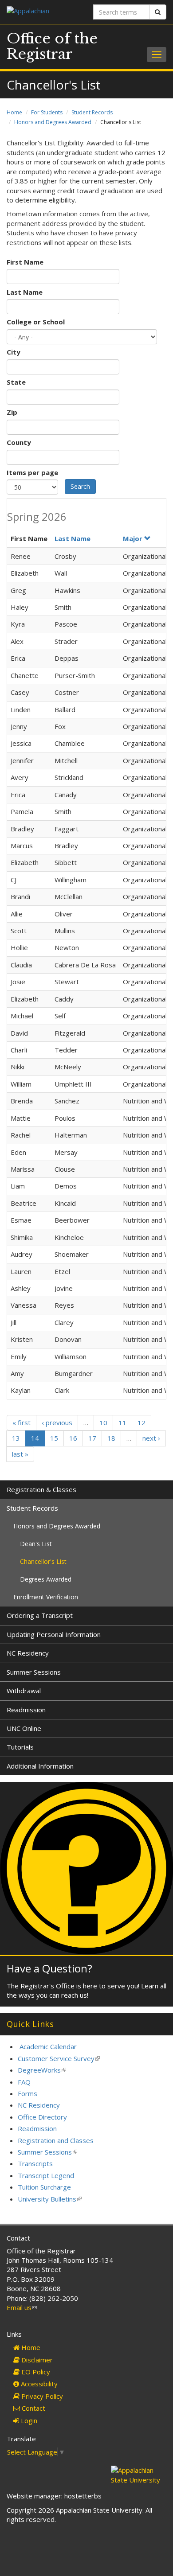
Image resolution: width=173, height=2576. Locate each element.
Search (80, 486)
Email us (22, 2307)
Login (28, 2420)
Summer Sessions (34, 1672)
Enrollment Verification (46, 1597)
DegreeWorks (42, 2070)
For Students (47, 112)
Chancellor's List (43, 1561)
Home (14, 112)
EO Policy (35, 2372)
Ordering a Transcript (40, 1615)
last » (20, 1454)
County (19, 442)
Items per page (32, 472)
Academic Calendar (48, 2046)
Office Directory (42, 2117)
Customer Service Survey (59, 2058)
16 (73, 1438)
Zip (12, 412)
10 (103, 1422)
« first (22, 1422)
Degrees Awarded (46, 1579)
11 (122, 1422)
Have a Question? (49, 1968)
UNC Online (24, 1728)
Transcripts (35, 2163)
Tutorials (20, 1747)
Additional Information (40, 1766)
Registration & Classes (41, 1489)
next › (151, 1438)
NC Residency (28, 1653)
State (16, 382)
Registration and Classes (56, 2140)
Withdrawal (24, 1691)
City (14, 352)
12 (142, 1422)
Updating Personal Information (54, 1634)
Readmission (26, 1710)
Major (133, 538)
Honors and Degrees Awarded (53, 122)
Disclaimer (36, 2360)
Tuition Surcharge (44, 2187)
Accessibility (38, 2384)
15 (54, 1438)
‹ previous (57, 1422)
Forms (28, 2093)
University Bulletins (50, 2199)
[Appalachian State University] (43, 12)
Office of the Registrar (52, 46)
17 (92, 1438)
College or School (36, 322)
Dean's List (36, 1544)
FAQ (24, 2082)
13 (16, 1438)
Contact (33, 2408)
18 (111, 1438)
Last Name (25, 292)
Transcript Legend (46, 2175)
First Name (25, 262)
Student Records (92, 112)
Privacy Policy (41, 2396)
